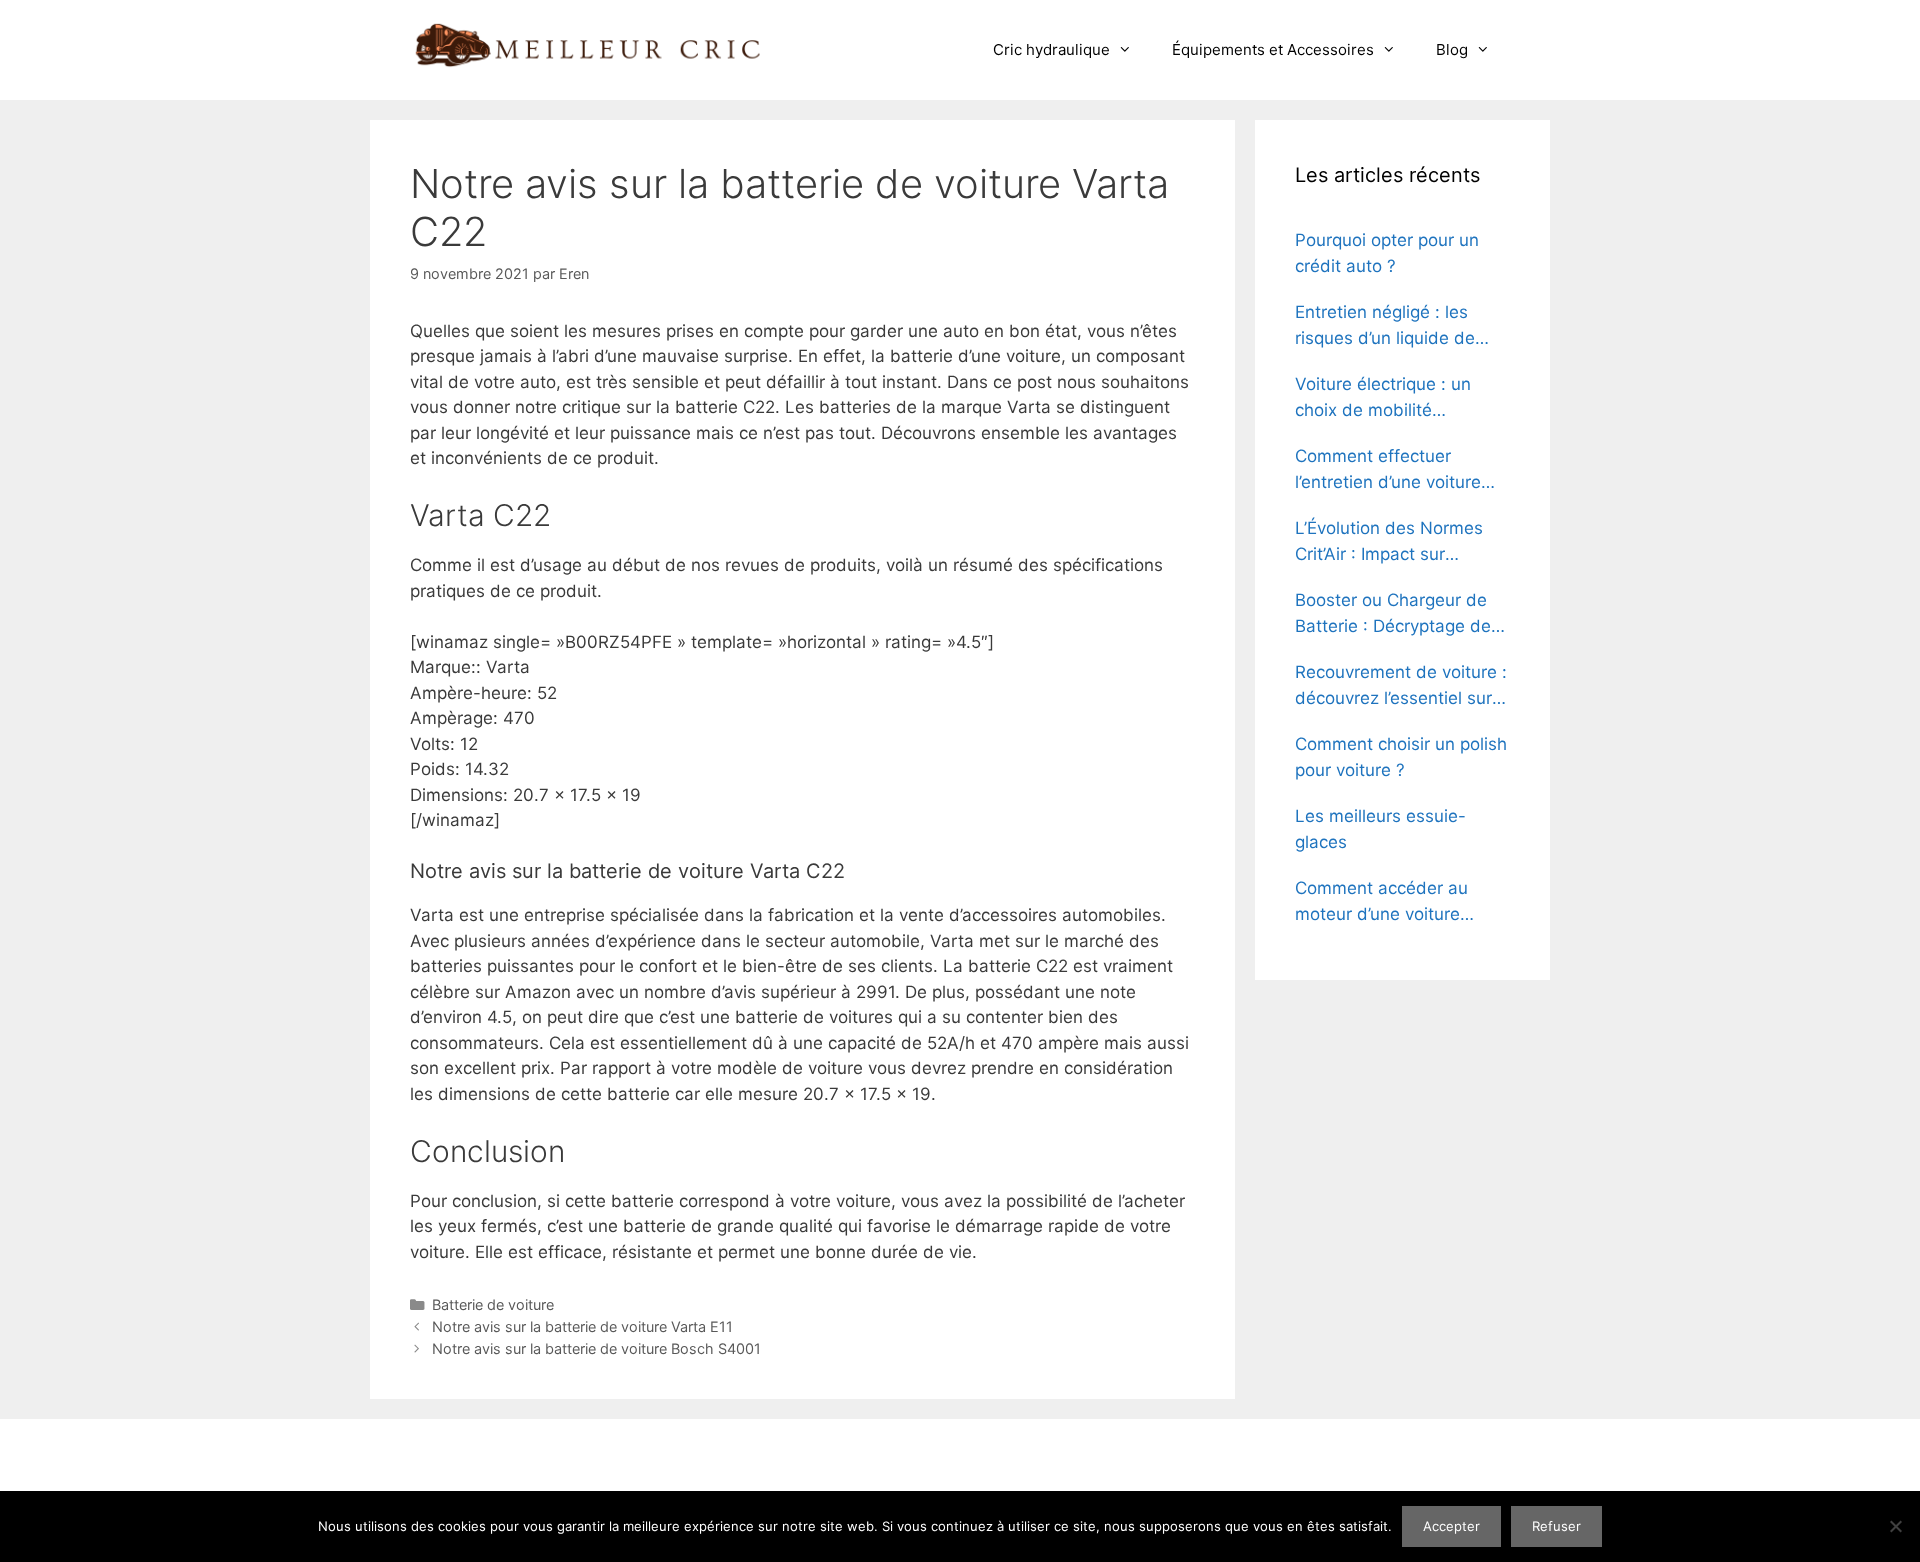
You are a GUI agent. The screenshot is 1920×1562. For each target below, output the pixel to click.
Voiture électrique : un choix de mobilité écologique (1383, 398)
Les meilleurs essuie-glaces (1380, 829)
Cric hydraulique (1051, 49)
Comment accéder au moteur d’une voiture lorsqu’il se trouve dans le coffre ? (1397, 902)
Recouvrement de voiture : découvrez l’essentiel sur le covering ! (1401, 686)
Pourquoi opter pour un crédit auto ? (1387, 253)
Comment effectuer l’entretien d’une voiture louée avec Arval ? (1388, 470)
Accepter (1451, 1526)
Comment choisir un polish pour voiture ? (1401, 757)
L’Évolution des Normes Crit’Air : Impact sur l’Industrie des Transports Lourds (1397, 542)
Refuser (1556, 1526)
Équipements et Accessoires (1273, 49)
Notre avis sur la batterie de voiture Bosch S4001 (596, 1348)
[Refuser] (1895, 1526)
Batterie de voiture (493, 1304)
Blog (1452, 49)
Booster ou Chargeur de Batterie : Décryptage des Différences (1397, 614)
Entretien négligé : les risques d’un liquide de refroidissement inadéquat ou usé (1401, 326)
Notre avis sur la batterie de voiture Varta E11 (582, 1326)
